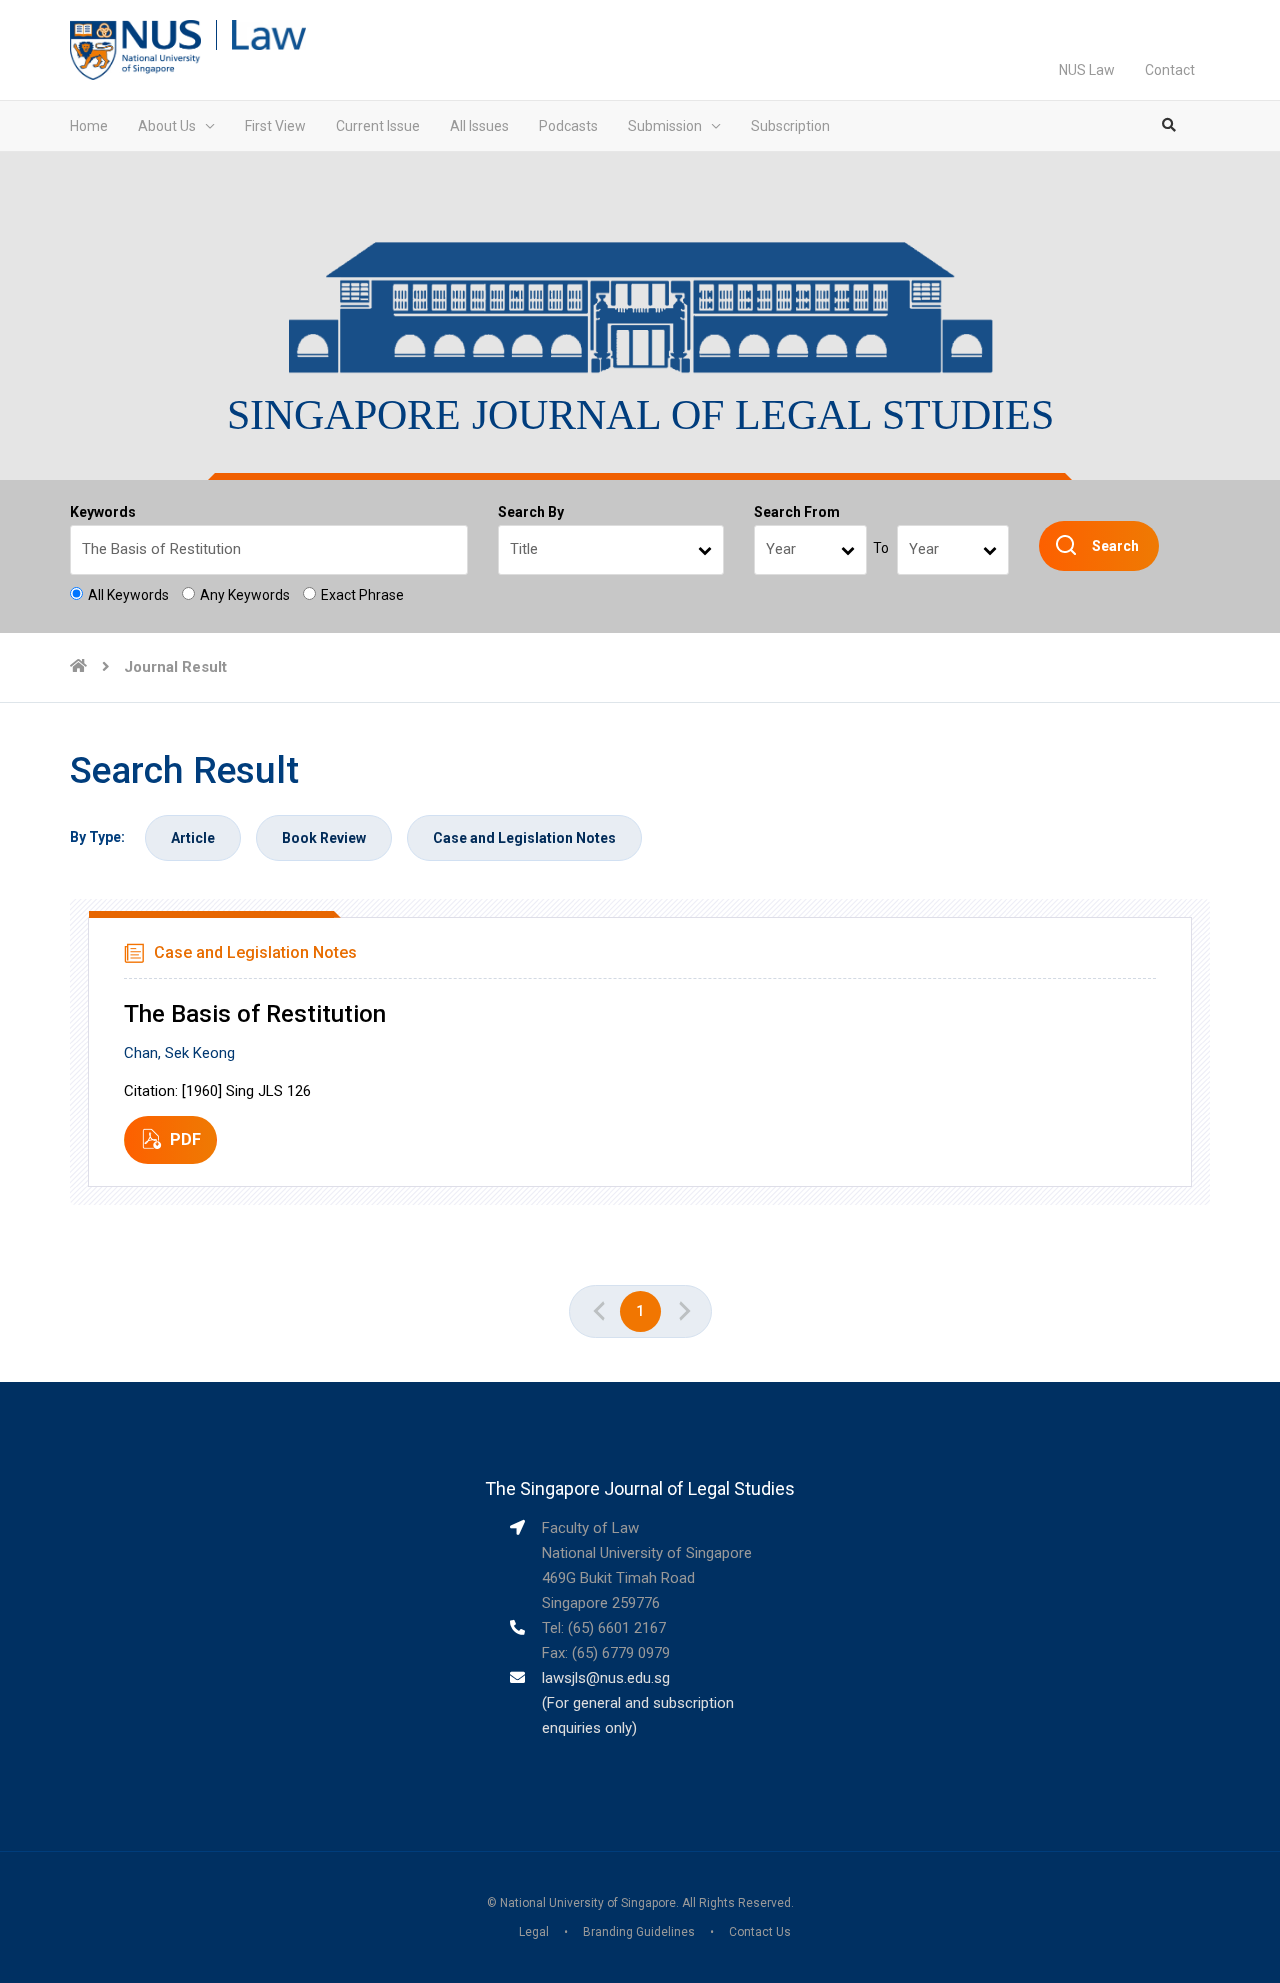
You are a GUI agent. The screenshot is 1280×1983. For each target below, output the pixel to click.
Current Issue (378, 126)
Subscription (790, 126)
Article (193, 838)
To (881, 548)
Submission (665, 126)
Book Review (324, 838)
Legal (534, 1932)
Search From (797, 512)
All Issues (479, 126)
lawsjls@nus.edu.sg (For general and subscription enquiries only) (638, 1703)
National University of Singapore (588, 1903)
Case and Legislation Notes (524, 838)
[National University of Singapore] (135, 49)
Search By (531, 512)
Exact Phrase (362, 595)
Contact (1170, 70)
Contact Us (760, 1932)
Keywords (103, 512)
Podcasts (568, 126)
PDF (185, 1139)
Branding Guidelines (639, 1932)
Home (89, 126)
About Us (167, 126)
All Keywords (128, 595)
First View (275, 126)
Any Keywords (245, 595)
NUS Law (1087, 70)
